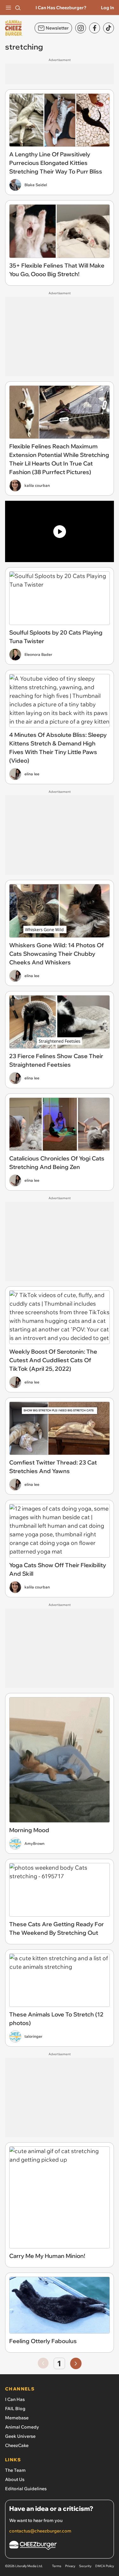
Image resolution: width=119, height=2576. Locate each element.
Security (85, 2566)
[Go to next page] (76, 2363)
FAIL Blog (15, 2409)
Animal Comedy (22, 2427)
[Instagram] (81, 28)
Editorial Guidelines (26, 2489)
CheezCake (17, 2445)
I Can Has (15, 2399)
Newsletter (57, 28)
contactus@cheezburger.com (40, 2531)
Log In (107, 8)
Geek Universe (20, 2436)
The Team (15, 2470)
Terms (57, 2566)
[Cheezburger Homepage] (60, 2546)
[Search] (18, 8)
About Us (15, 2479)
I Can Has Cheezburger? (61, 8)
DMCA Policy (105, 2566)
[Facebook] (95, 28)
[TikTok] (109, 28)
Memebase (17, 2418)
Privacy (70, 2566)
